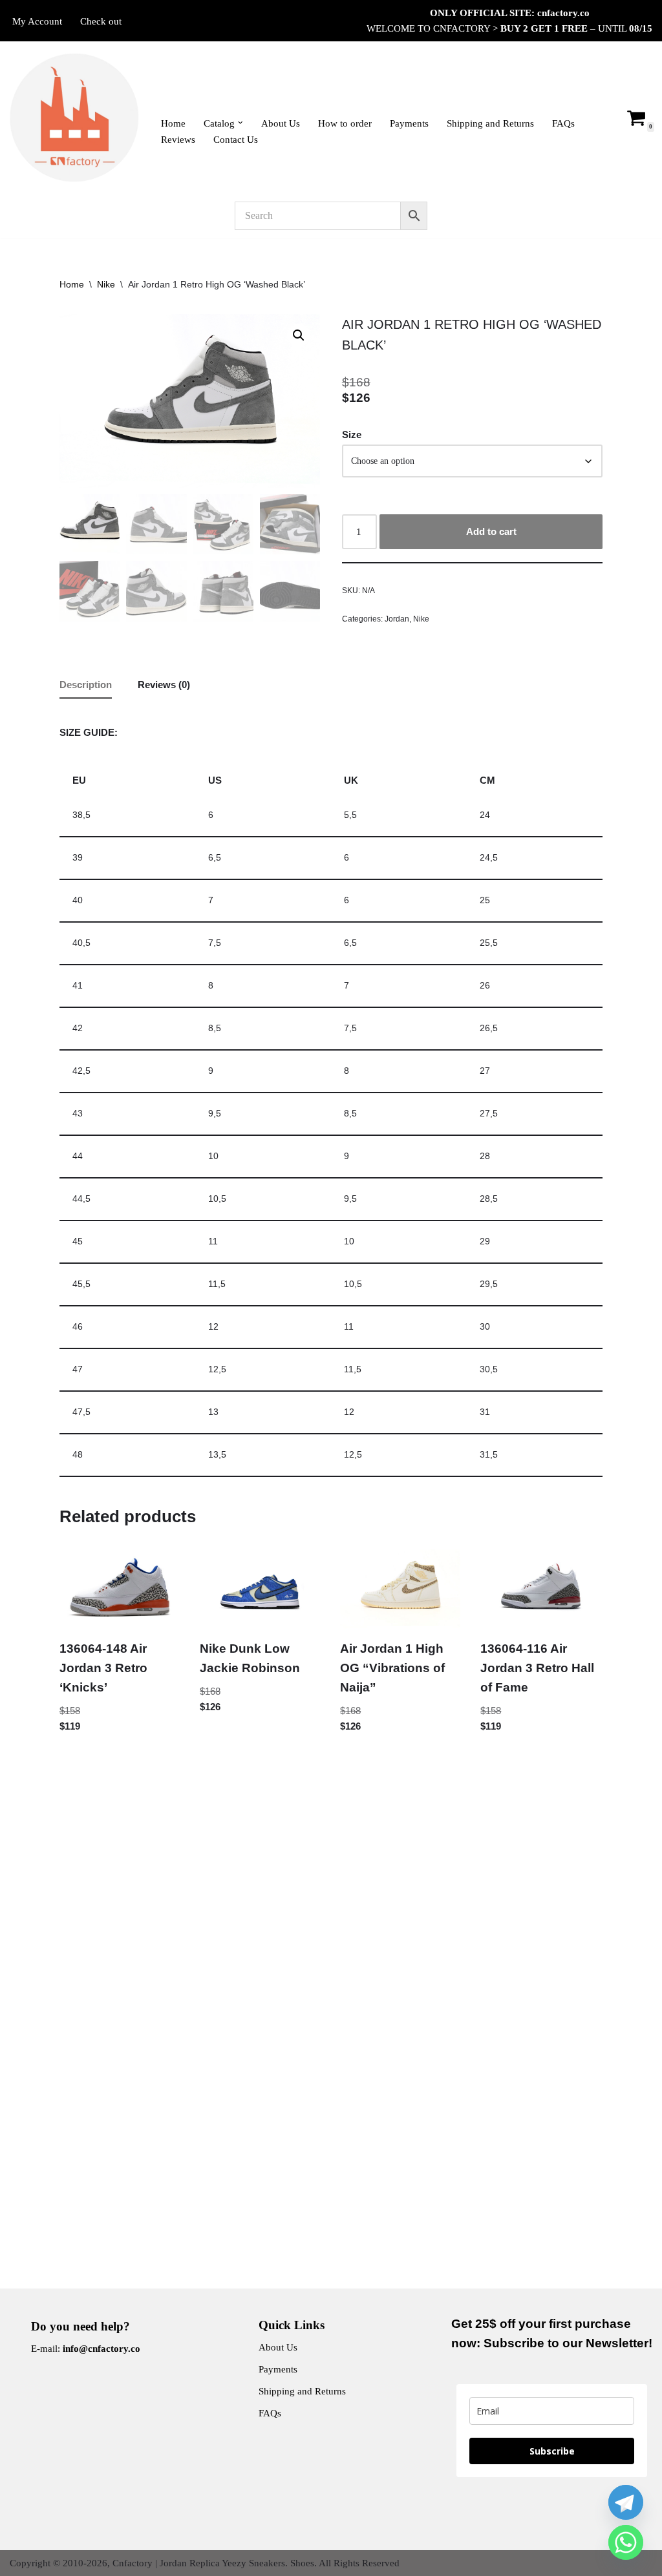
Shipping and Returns (490, 123)
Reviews (178, 140)
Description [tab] (86, 685)
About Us (281, 123)
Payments (409, 123)
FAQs (563, 123)
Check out (101, 21)
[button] (240, 123)
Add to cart (491, 531)
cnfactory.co (563, 13)
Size (352, 435)
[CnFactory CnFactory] (74, 118)
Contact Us (236, 140)
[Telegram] (626, 2502)
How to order (345, 123)
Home (173, 123)
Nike (106, 284)
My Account (37, 21)
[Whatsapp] (626, 2542)
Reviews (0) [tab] (164, 685)
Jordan (397, 619)
